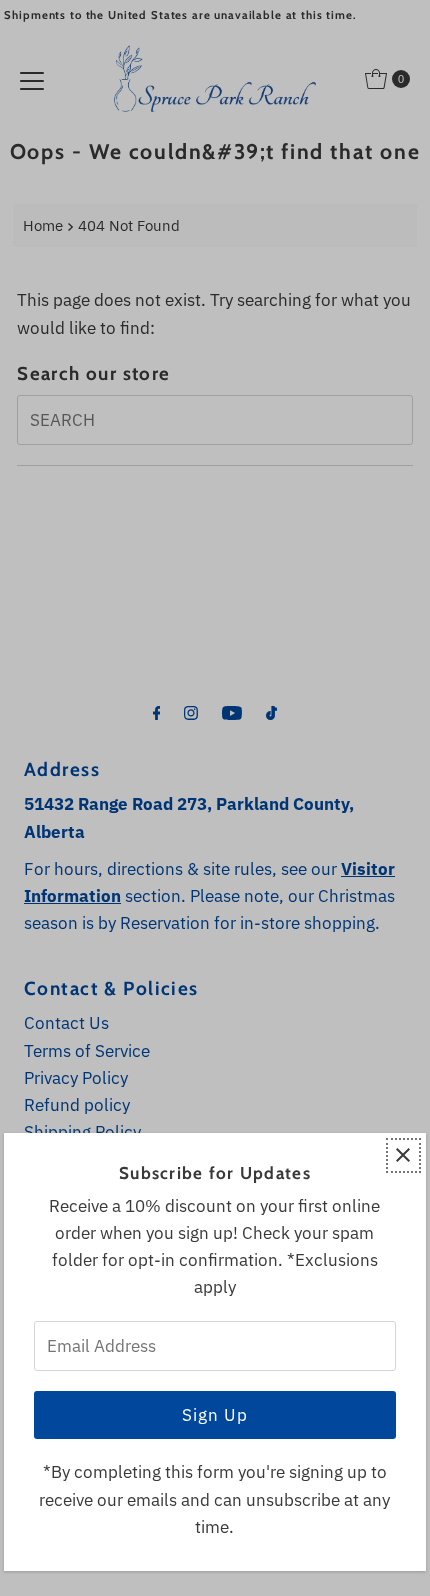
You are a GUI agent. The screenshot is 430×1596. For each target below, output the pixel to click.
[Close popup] (403, 1155)
